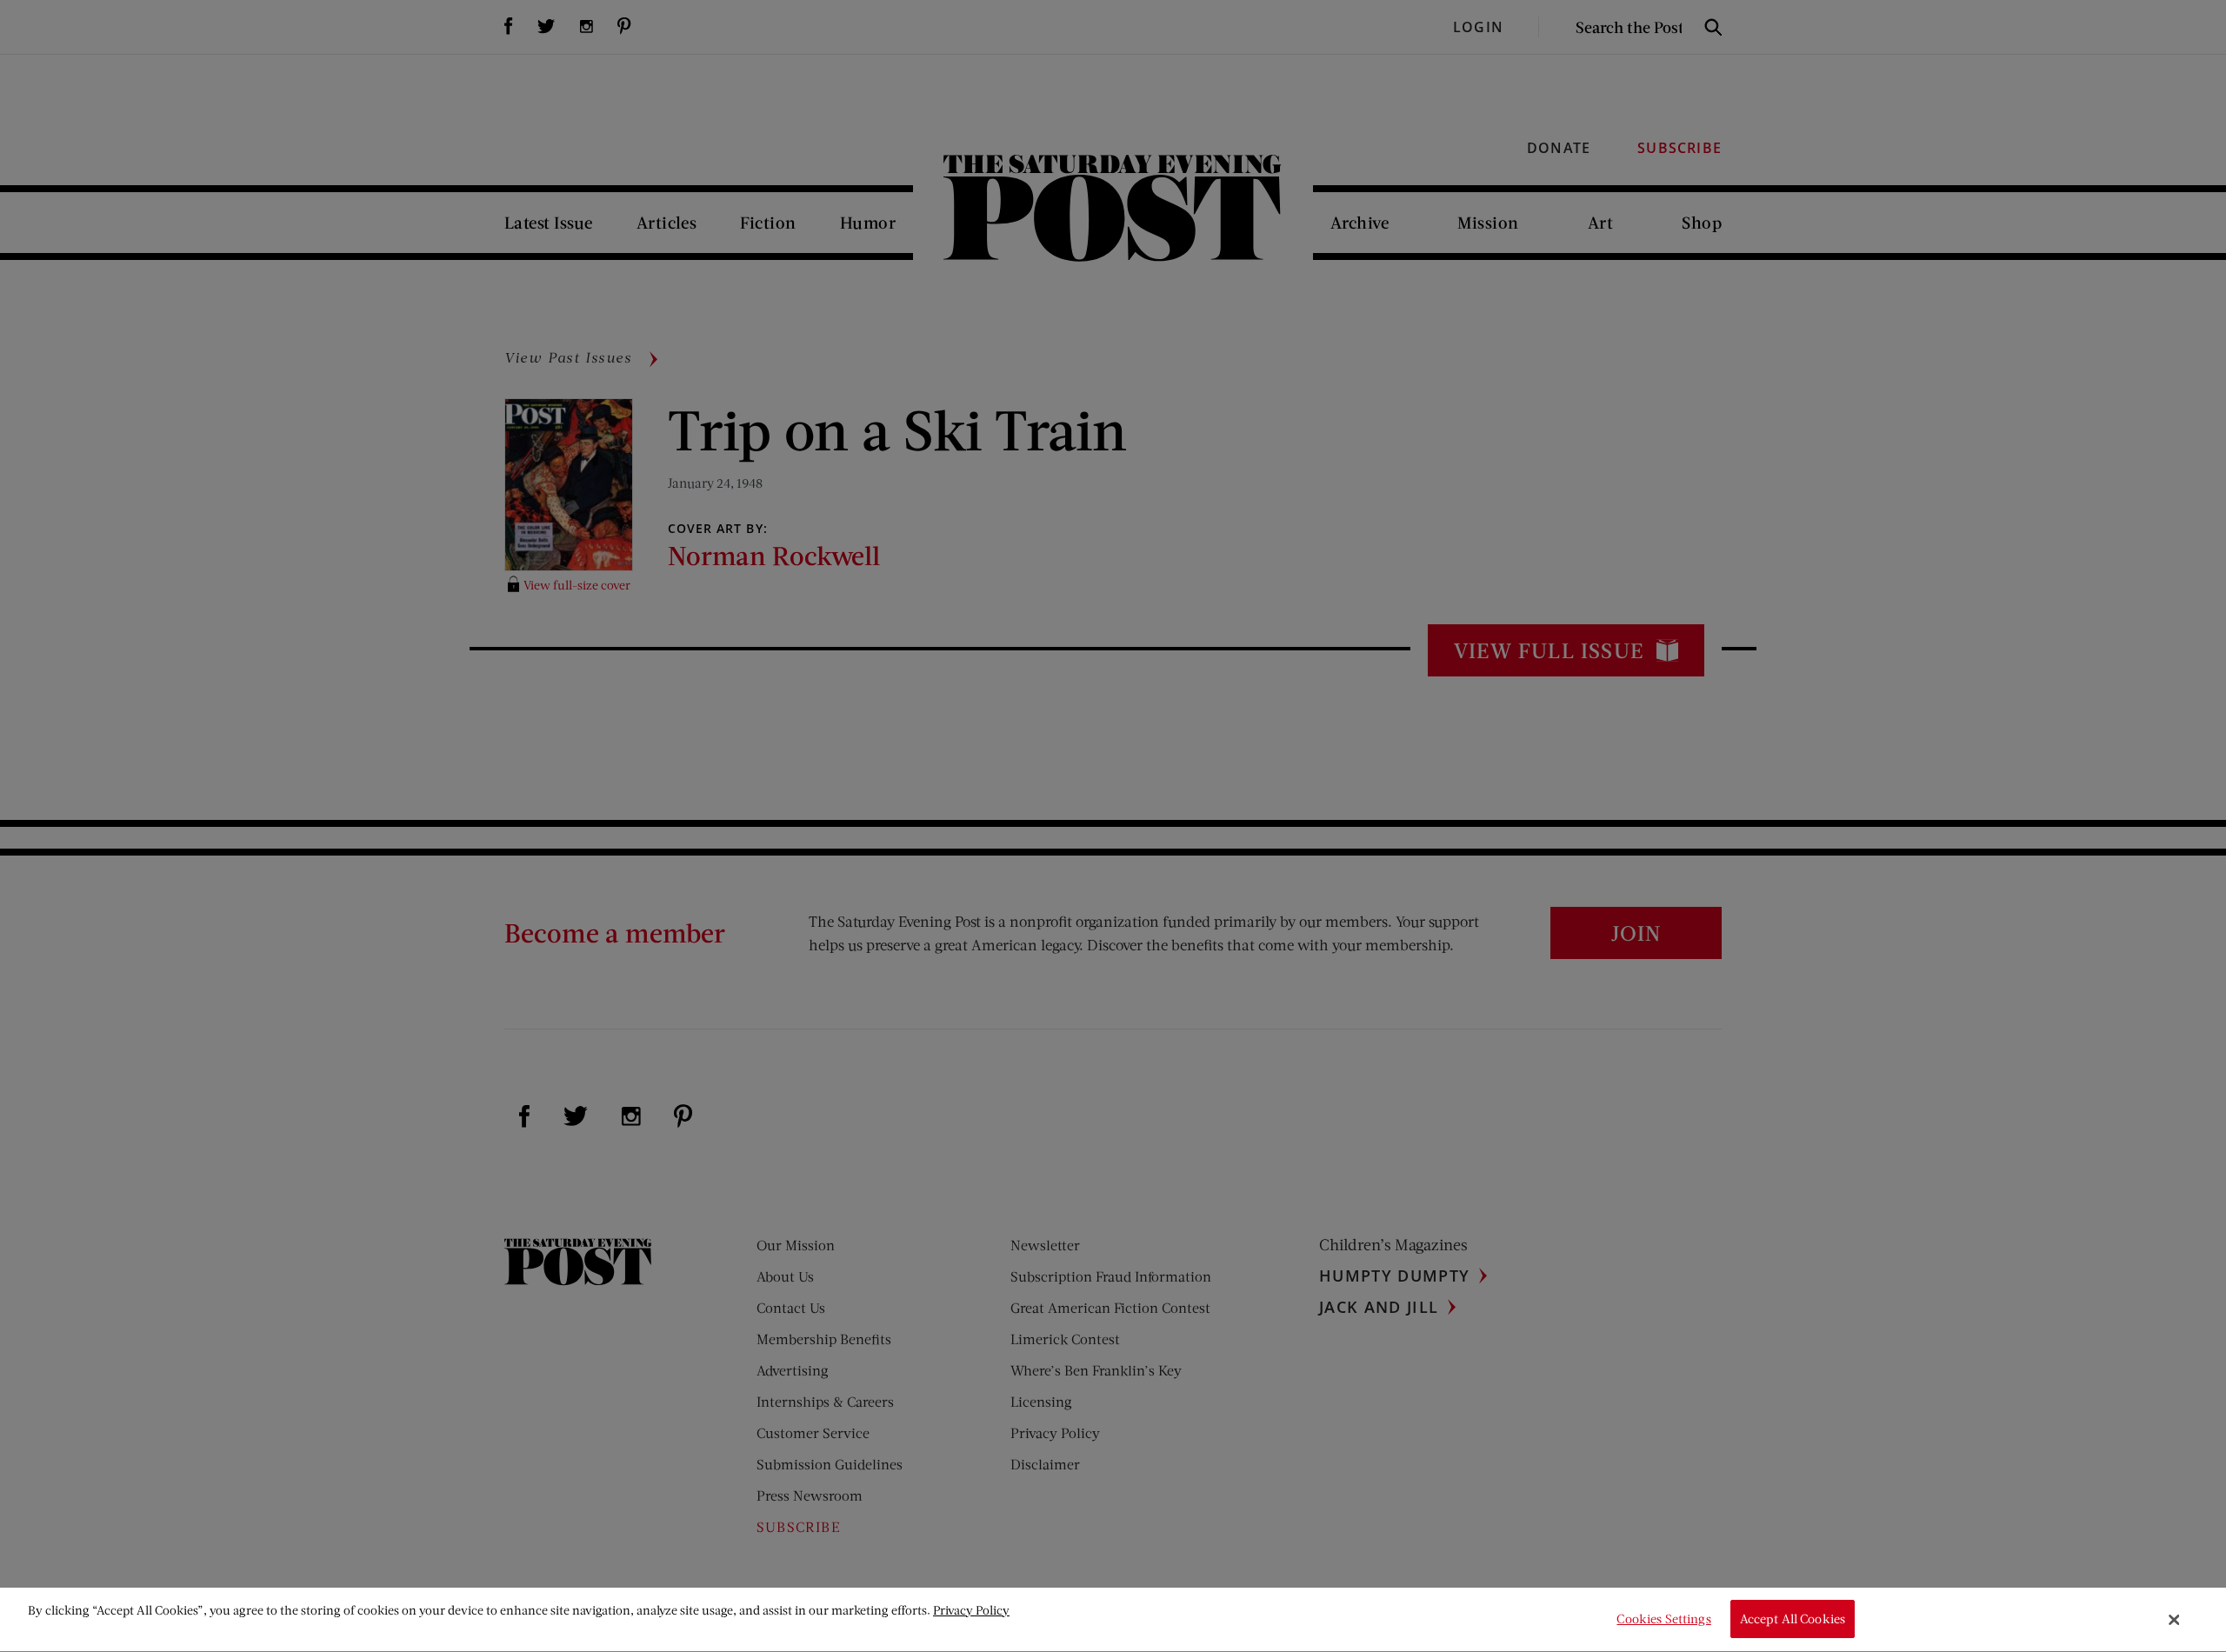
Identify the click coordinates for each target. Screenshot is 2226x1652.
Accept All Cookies (1793, 1619)
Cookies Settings (1663, 1619)
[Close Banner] (2175, 1620)
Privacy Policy (971, 1610)
